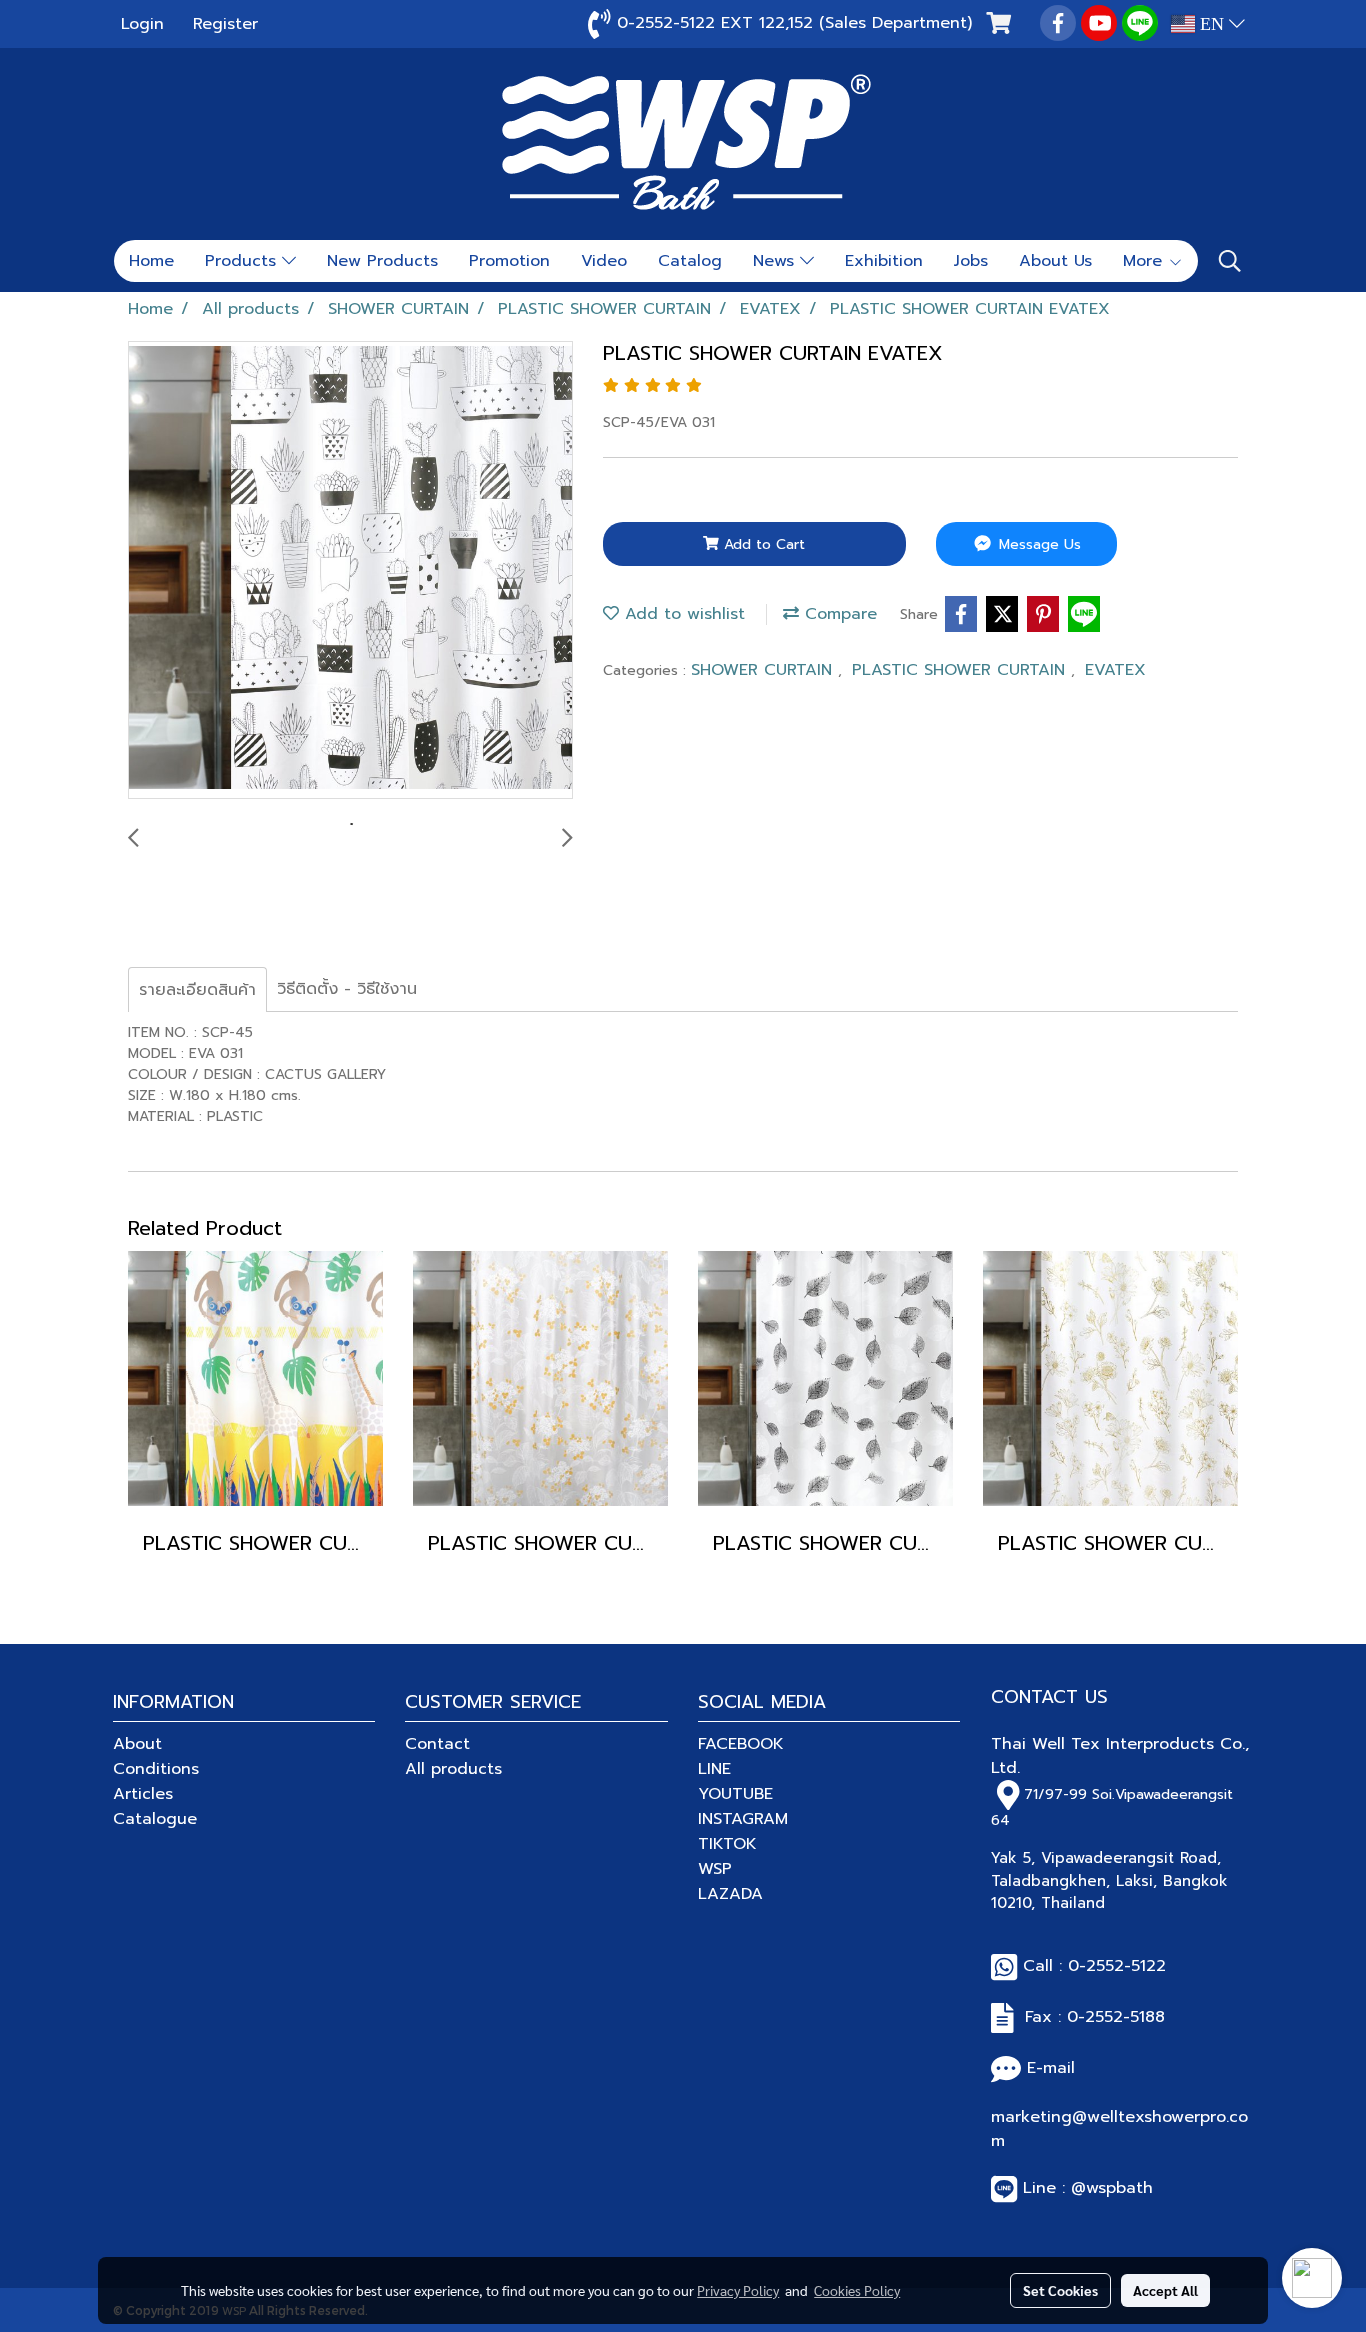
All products (453, 1769)
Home (151, 261)
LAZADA (730, 1894)
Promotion (509, 261)
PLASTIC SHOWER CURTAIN (961, 670)
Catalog (690, 261)
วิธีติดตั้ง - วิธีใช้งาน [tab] (347, 989)
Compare (838, 614)
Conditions (156, 1769)
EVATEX (1115, 670)
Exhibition (884, 261)
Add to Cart (762, 544)
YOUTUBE (735, 1794)
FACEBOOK (741, 1744)
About (137, 1744)
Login (142, 24)
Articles (143, 1794)
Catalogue (155, 1819)
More (1145, 261)
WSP (715, 1869)
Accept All (1165, 2290)
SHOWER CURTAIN (764, 670)
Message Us (1037, 544)
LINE (714, 1769)
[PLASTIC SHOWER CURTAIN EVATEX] (350, 571)
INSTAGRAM (743, 1819)
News (776, 261)
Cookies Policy (857, 2290)
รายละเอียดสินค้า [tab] (197, 990)
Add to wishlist (682, 614)
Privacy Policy (738, 2290)
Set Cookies (1060, 2290)
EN (1212, 24)
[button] (1230, 261)
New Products (382, 261)
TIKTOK (727, 1844)
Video (604, 261)
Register (225, 24)
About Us (1055, 261)
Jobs (971, 261)
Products (243, 261)
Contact (437, 1744)
